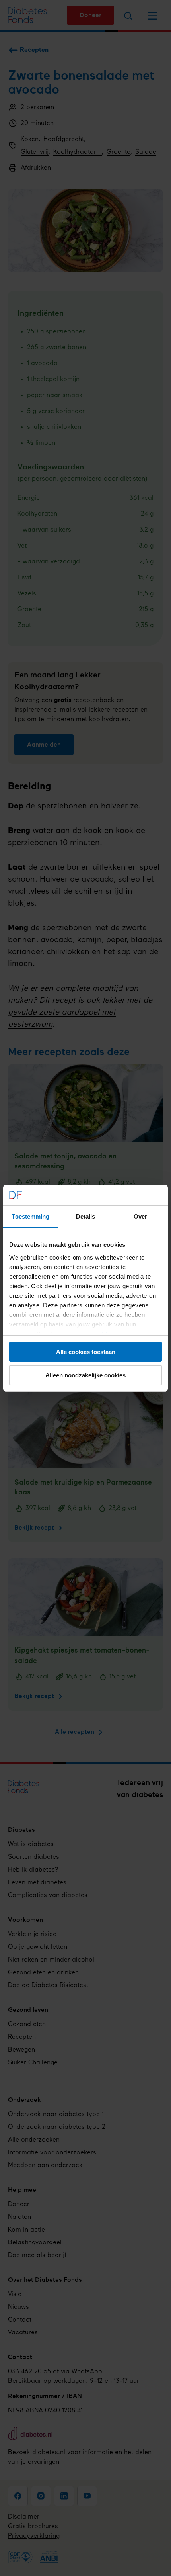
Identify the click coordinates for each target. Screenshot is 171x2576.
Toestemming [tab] (30, 1216)
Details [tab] (86, 1216)
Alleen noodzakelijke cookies (85, 1375)
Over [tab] (140, 1216)
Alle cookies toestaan (86, 1352)
